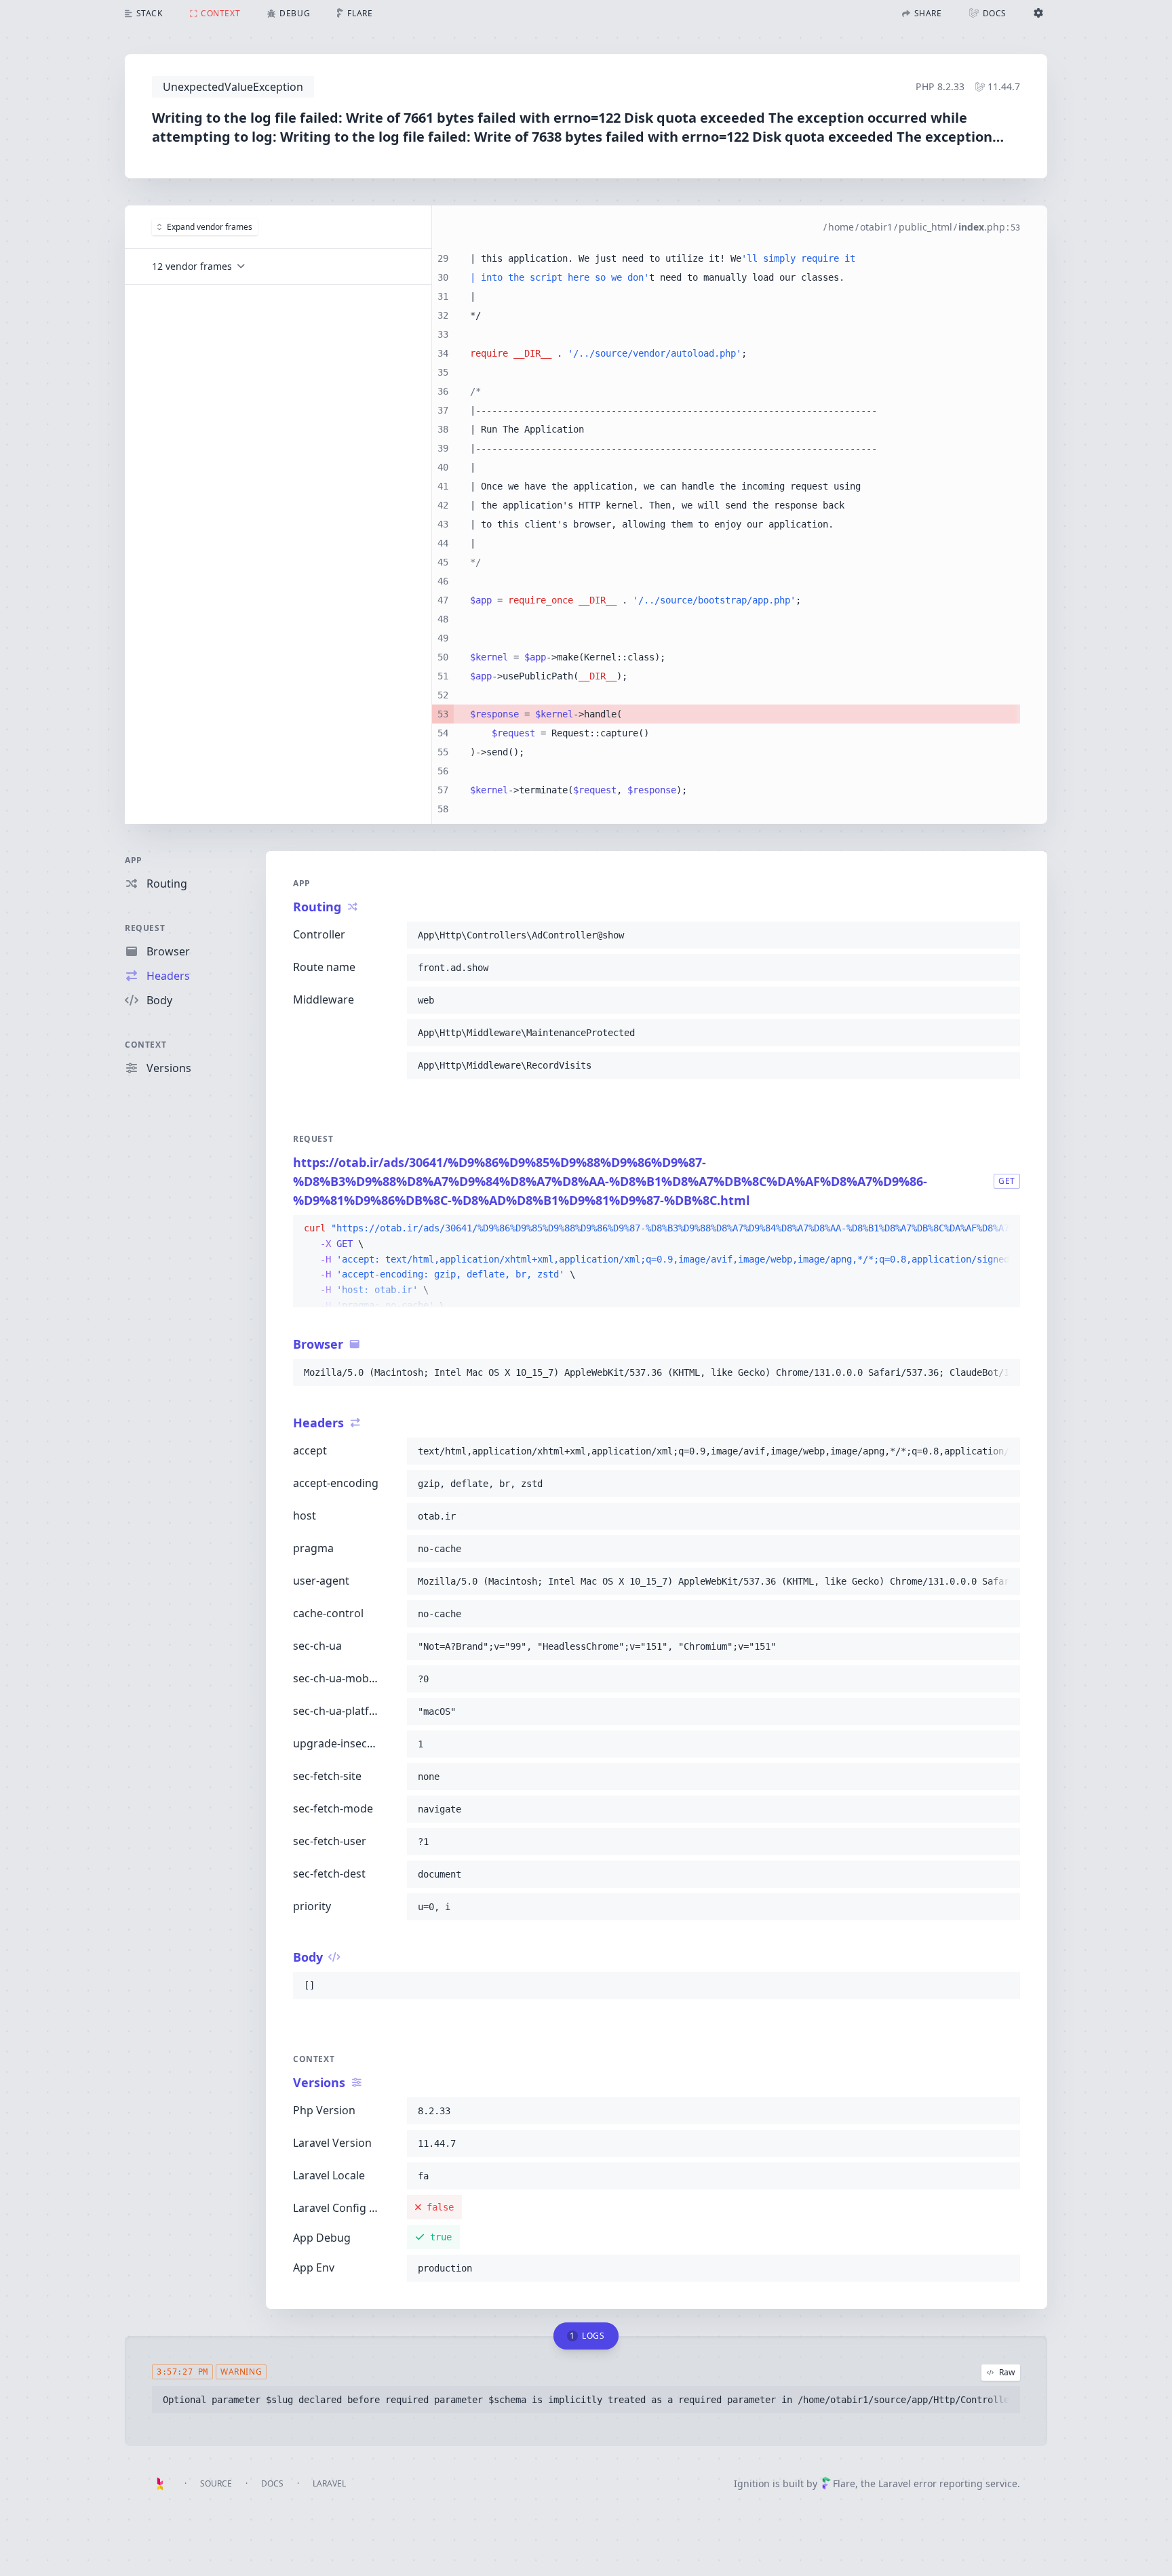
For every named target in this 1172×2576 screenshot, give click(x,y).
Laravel (329, 2483)
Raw (1007, 2372)
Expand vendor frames (210, 227)
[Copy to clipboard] (1004, 935)
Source (216, 2483)
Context (145, 1045)
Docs (272, 2483)
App (134, 860)
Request (145, 928)
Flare (844, 2483)
